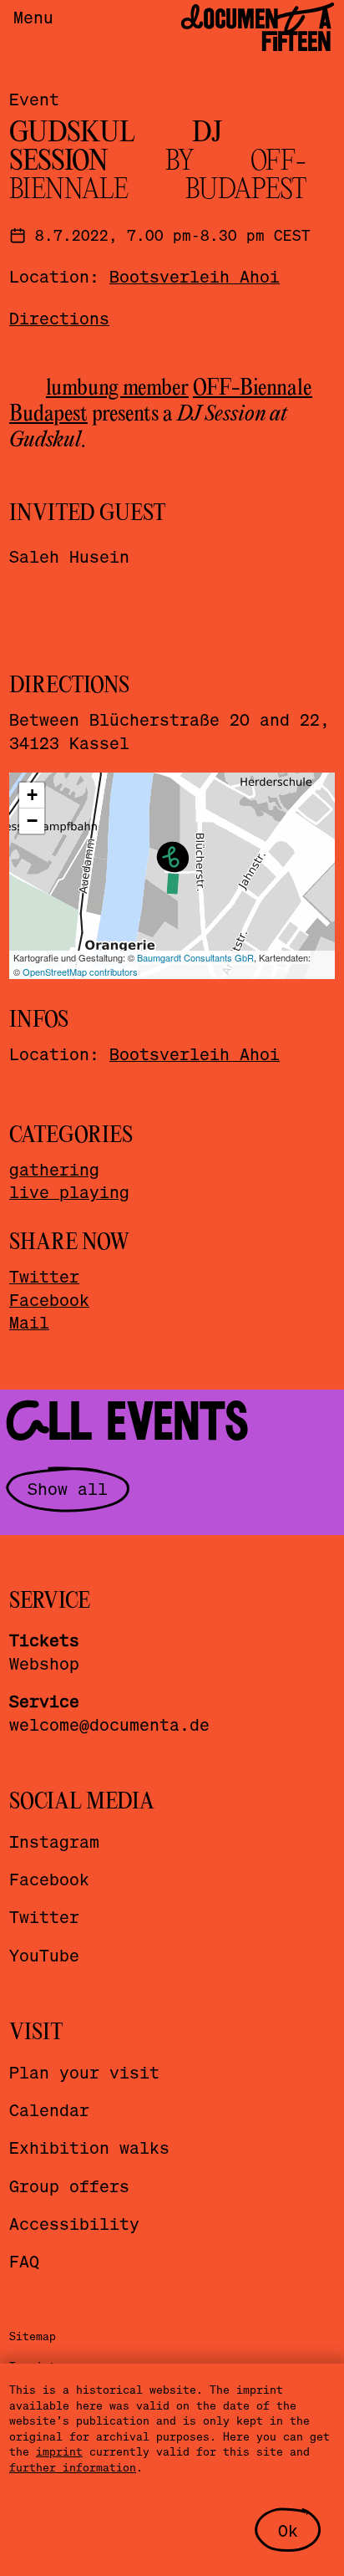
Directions (59, 318)
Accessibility (74, 2223)
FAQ (24, 2261)
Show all (68, 1488)
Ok (288, 2530)
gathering (54, 1169)
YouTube (44, 1955)
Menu (33, 17)
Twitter (44, 1276)
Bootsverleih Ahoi (195, 276)
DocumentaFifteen (256, 31)
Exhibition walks (89, 2147)
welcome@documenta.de (109, 1724)
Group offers (69, 2186)
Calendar (49, 2109)
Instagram (54, 1841)
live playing (69, 1191)
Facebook (49, 1299)
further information (73, 2467)
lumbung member (117, 389)
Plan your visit (84, 2072)
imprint (59, 2451)
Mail (29, 1322)
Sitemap (33, 2336)
